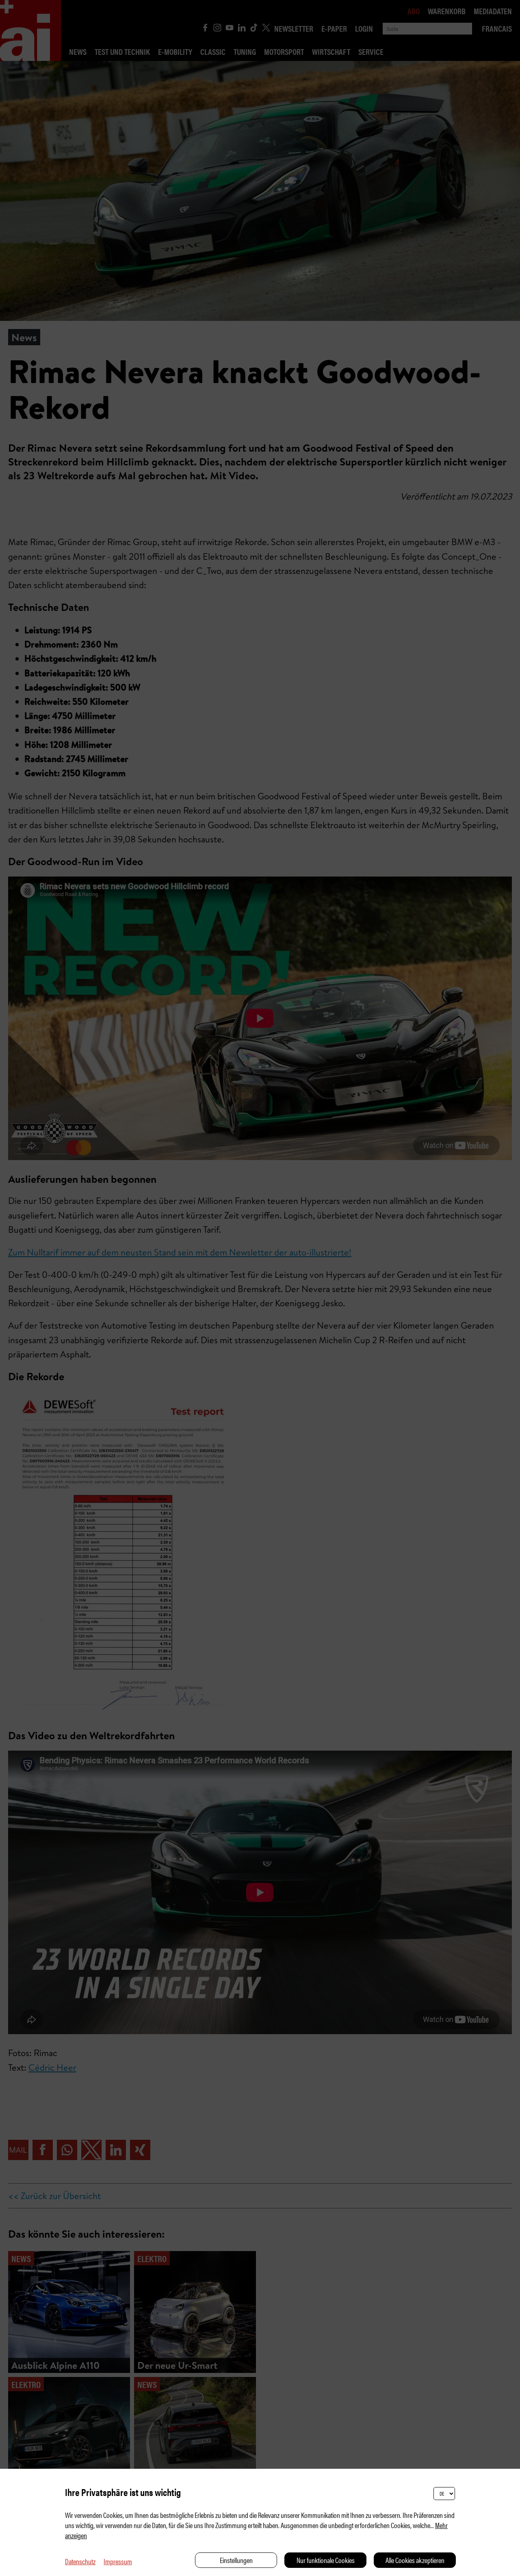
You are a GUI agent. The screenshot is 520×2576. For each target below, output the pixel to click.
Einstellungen (236, 2560)
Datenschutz (80, 2561)
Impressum (118, 2561)
